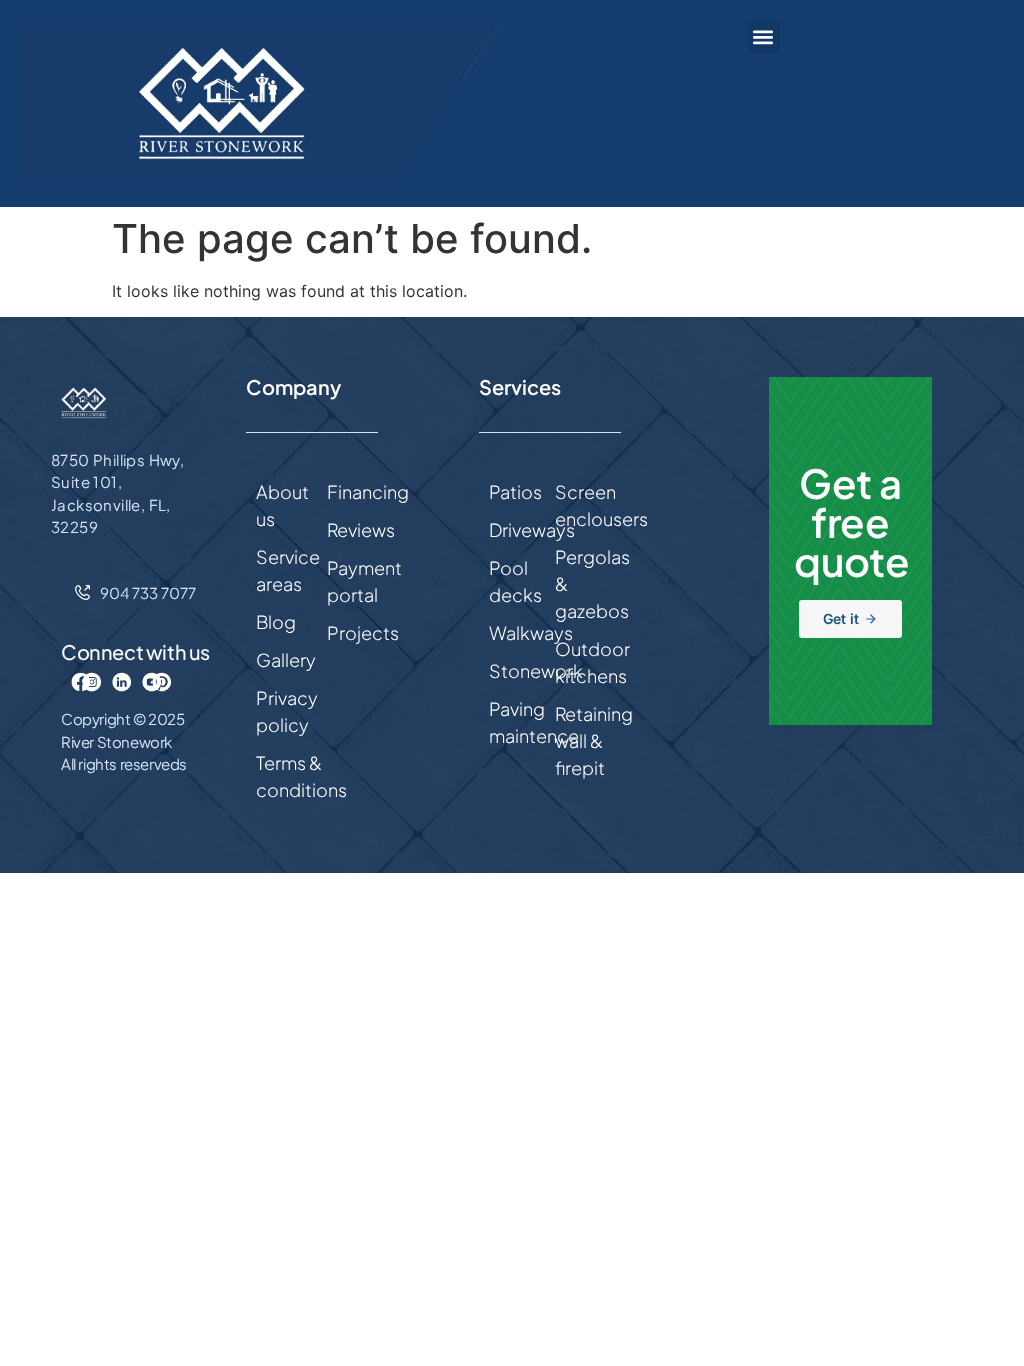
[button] (763, 36)
